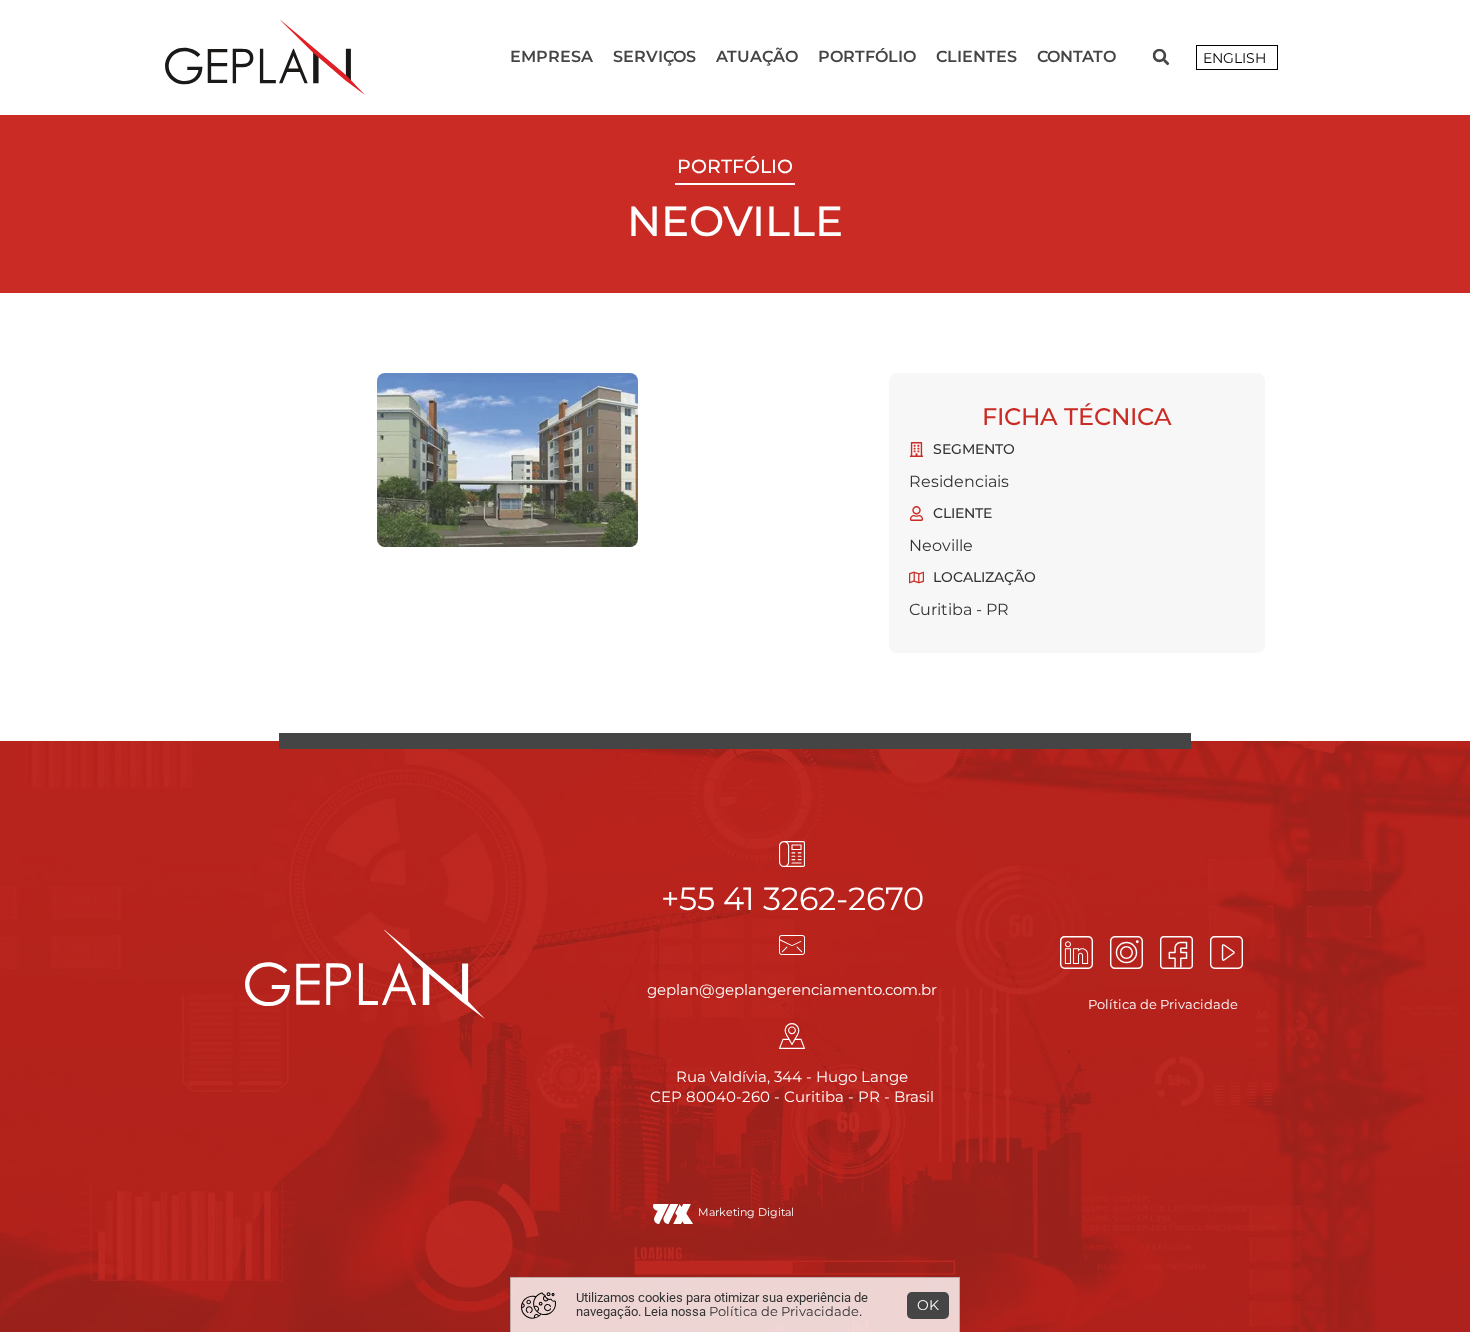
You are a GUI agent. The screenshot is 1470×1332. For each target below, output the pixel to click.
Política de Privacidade (784, 1311)
